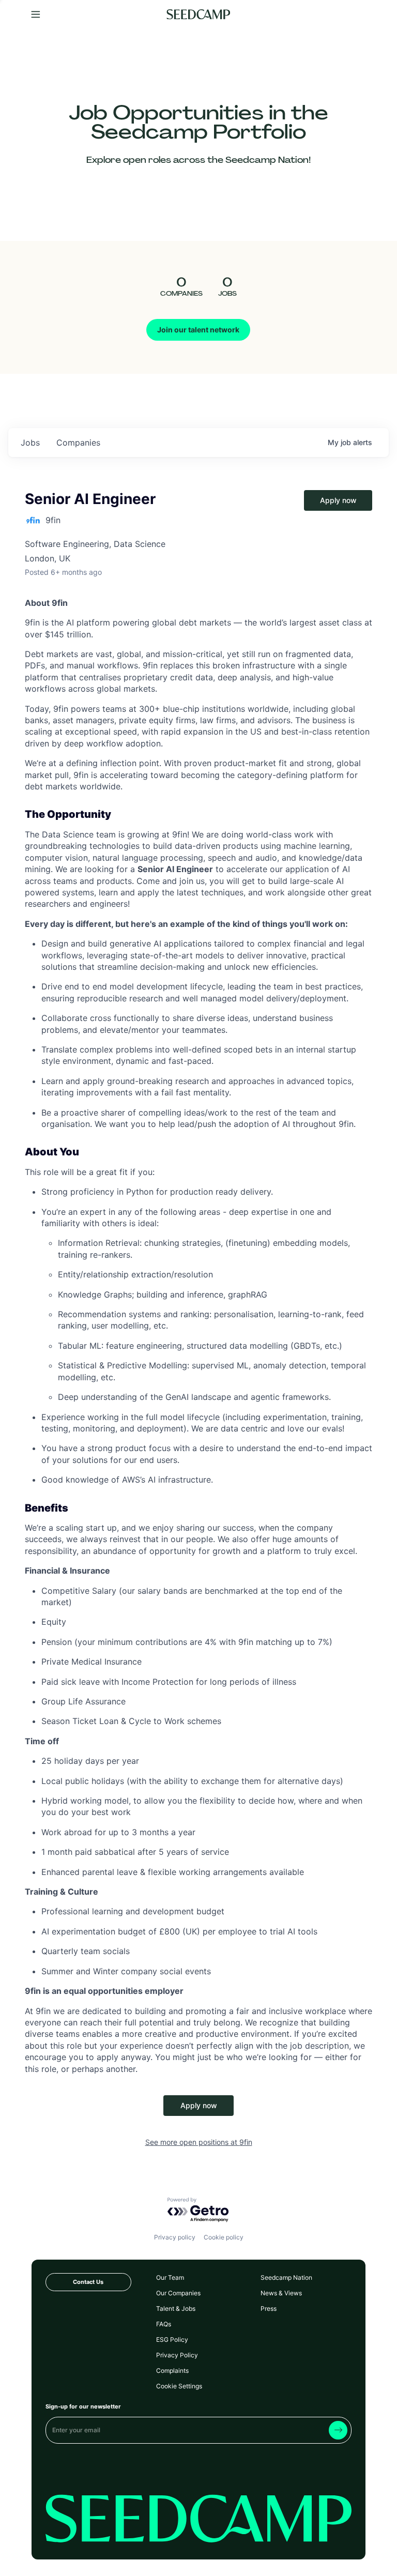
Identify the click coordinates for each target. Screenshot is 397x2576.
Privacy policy (175, 2237)
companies (78, 443)
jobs (30, 443)
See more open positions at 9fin (199, 2142)
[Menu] (36, 15)
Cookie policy (224, 2237)
